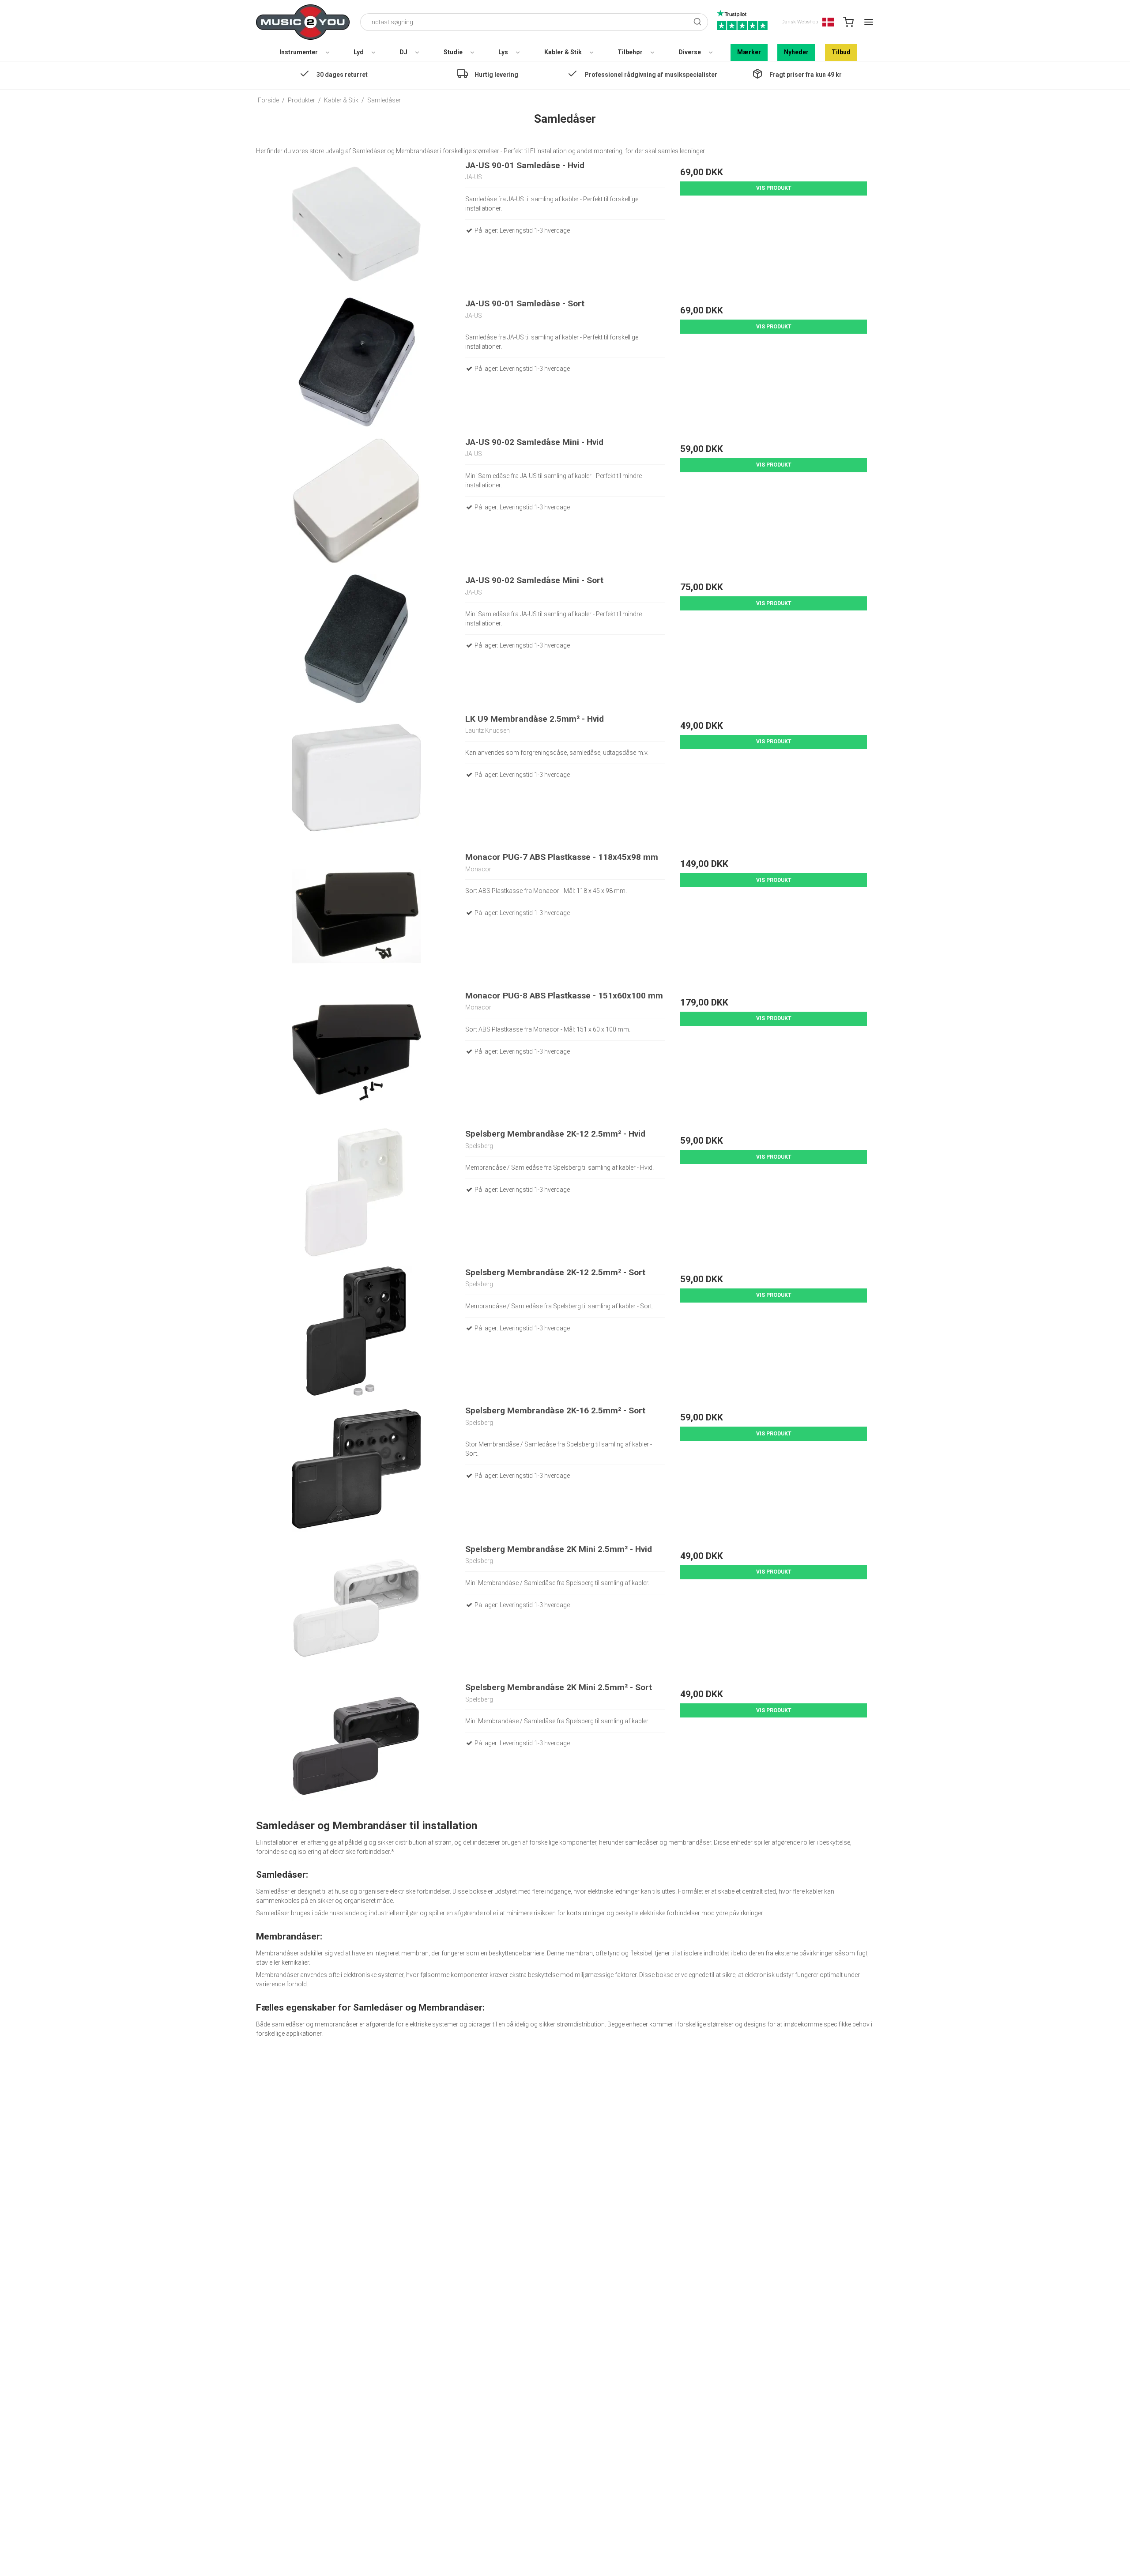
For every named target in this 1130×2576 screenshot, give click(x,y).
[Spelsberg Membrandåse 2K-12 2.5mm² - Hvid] (356, 1192)
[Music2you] (303, 22)
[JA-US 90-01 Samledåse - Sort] (356, 362)
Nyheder (796, 52)
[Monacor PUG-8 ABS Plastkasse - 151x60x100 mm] (356, 1054)
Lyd (359, 52)
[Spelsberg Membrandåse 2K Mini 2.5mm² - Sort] (356, 1746)
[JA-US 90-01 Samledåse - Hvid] (356, 224)
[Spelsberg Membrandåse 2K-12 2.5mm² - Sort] (356, 1331)
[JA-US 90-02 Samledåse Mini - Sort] (356, 639)
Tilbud (841, 52)
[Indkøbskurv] (848, 22)
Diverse (690, 52)
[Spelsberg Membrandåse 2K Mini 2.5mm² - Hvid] (356, 1608)
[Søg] (697, 22)
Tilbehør (630, 52)
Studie (453, 52)
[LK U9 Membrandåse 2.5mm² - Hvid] (356, 778)
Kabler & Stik (563, 52)
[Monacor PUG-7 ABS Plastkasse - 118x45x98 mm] (356, 916)
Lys (503, 52)
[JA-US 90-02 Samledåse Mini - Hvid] (356, 501)
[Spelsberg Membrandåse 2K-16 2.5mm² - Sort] (356, 1469)
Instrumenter (299, 52)
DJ (403, 52)
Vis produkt (774, 188)
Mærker (749, 52)
